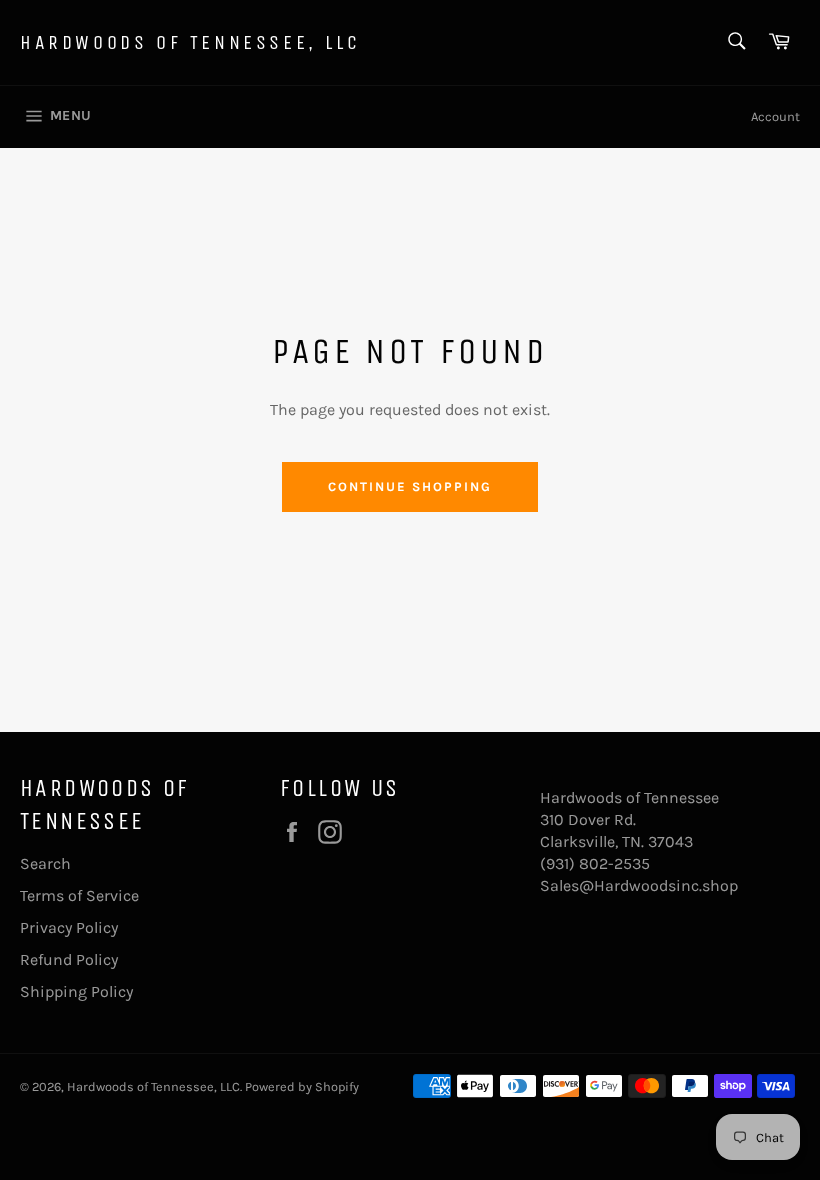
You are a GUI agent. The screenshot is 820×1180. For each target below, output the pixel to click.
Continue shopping (409, 486)
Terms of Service (79, 895)
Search (45, 863)
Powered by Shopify (302, 1086)
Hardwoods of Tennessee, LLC (190, 42)
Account (775, 116)
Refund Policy (69, 959)
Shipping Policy (76, 991)
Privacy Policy (69, 927)
